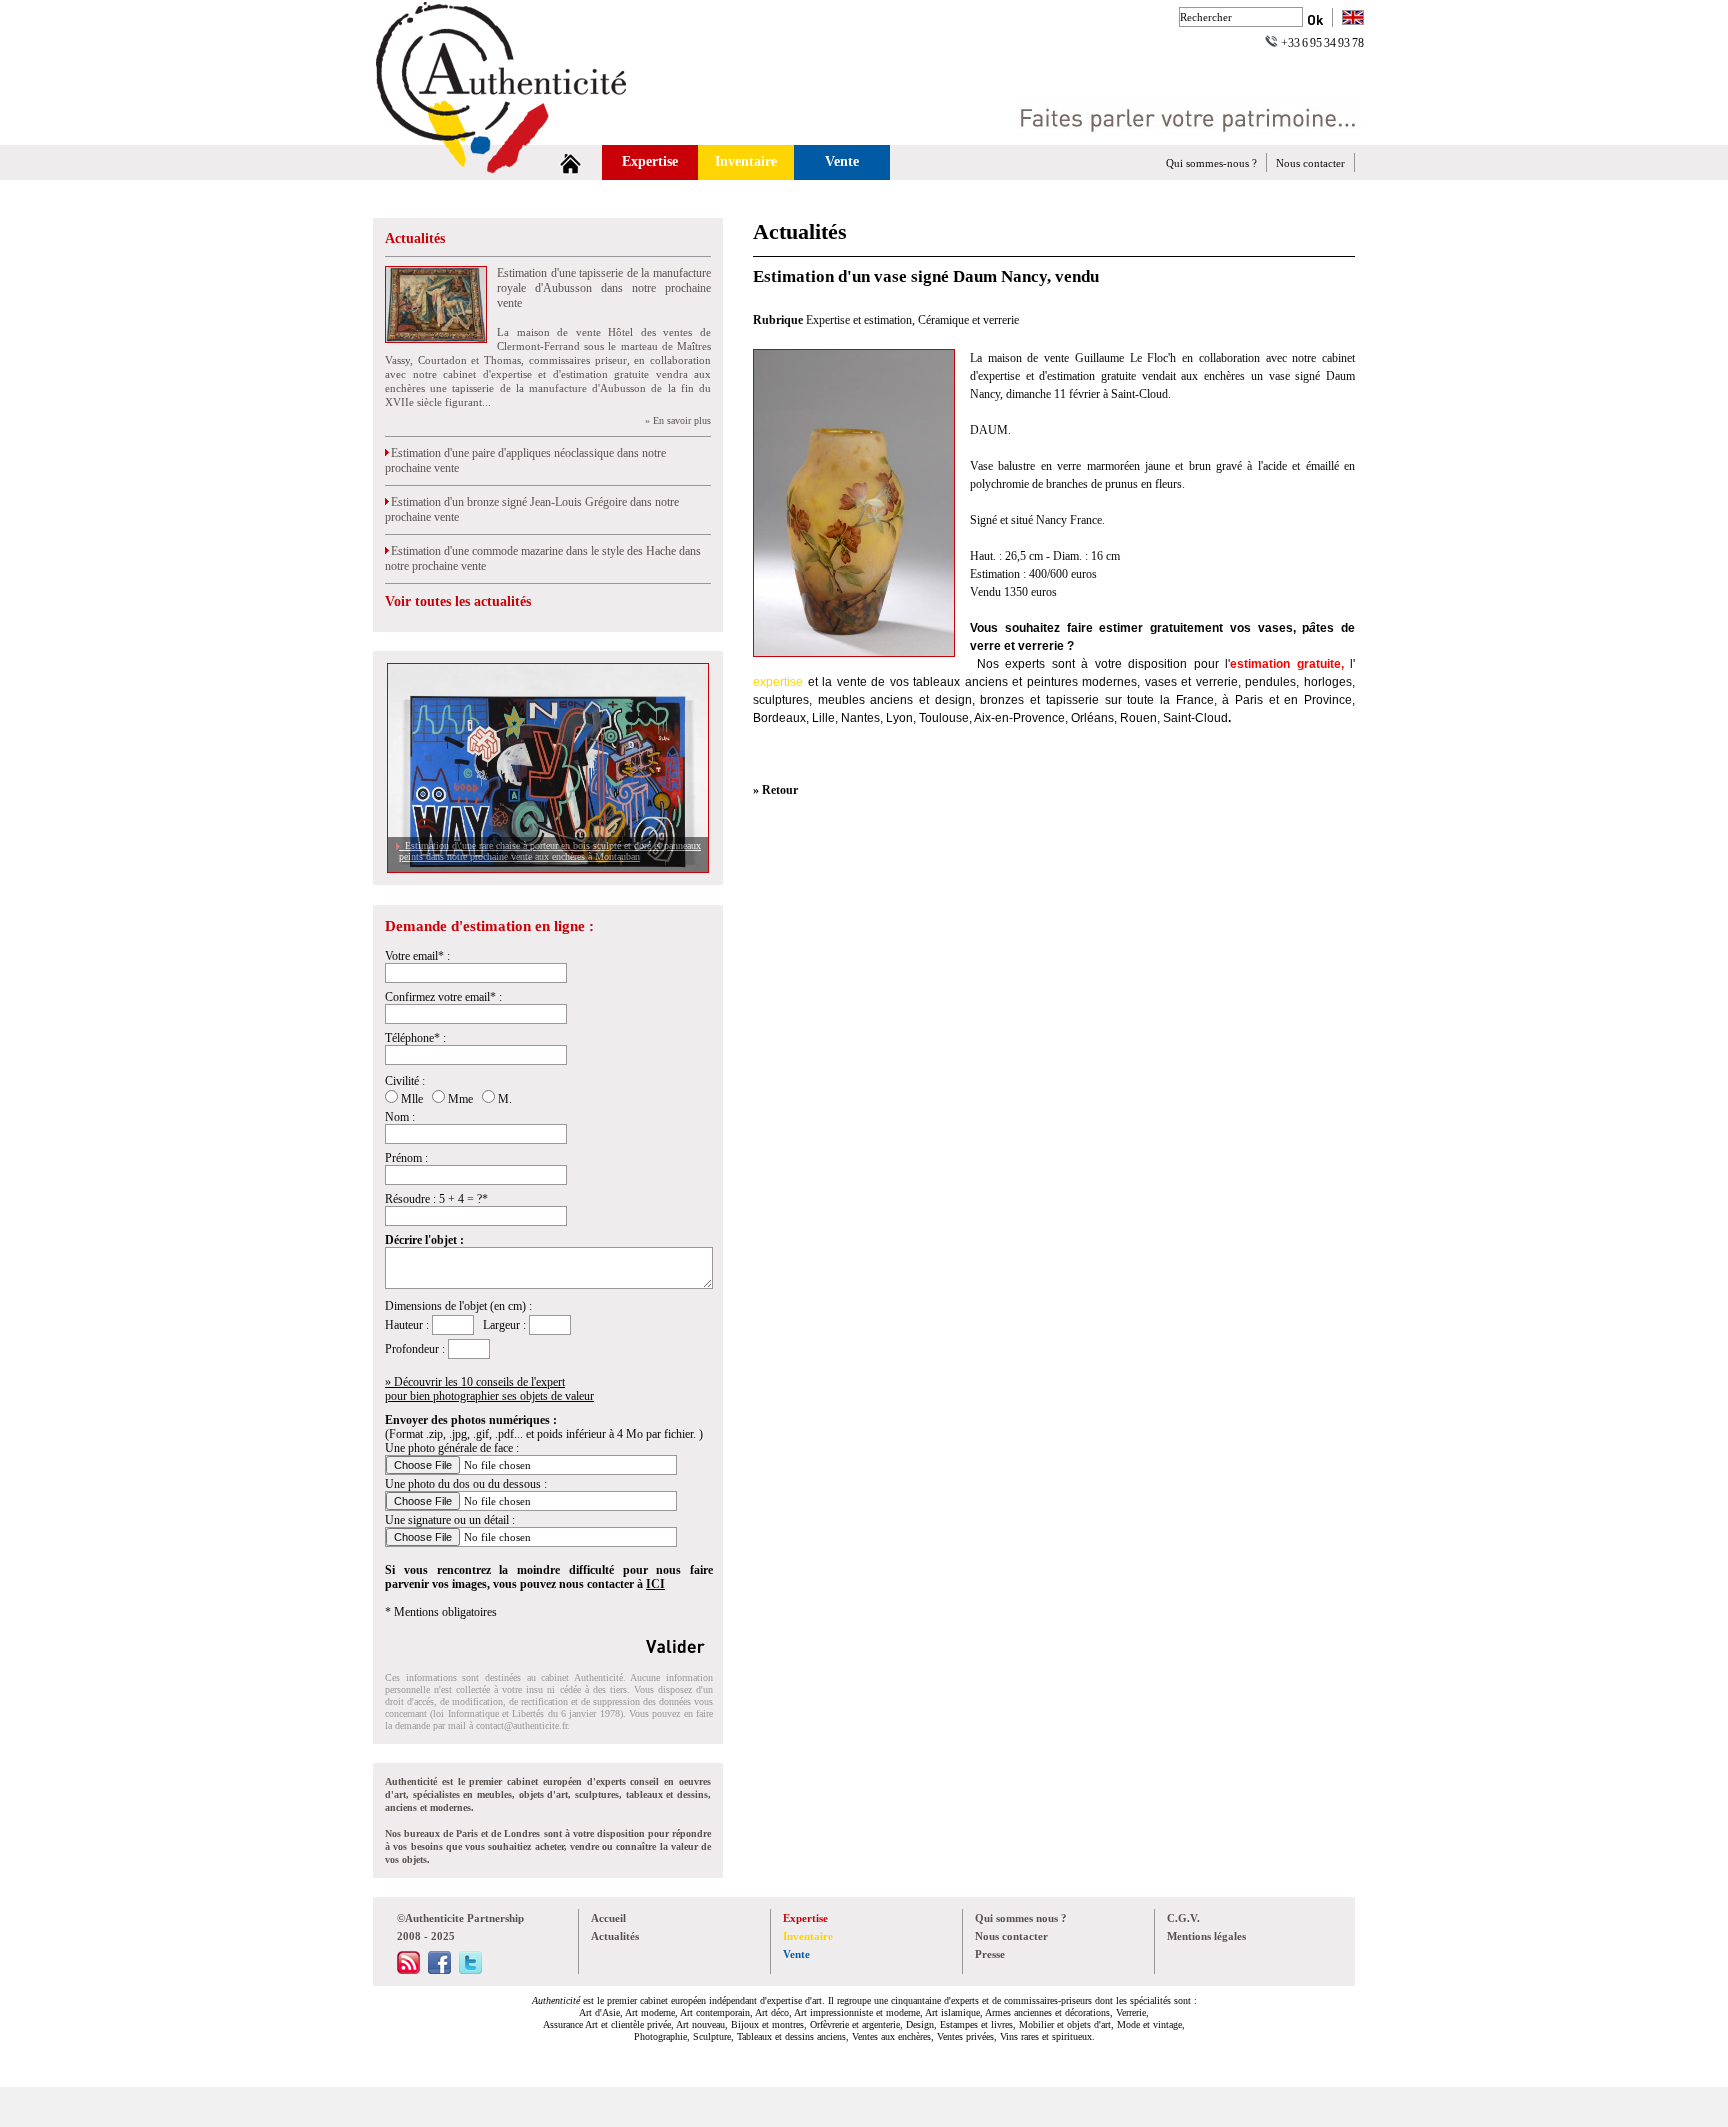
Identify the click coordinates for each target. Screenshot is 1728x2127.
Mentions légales (1206, 1936)
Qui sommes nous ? (1021, 1918)
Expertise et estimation (859, 320)
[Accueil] (570, 162)
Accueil (608, 1918)
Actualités (415, 238)
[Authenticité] (524, 139)
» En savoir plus (678, 420)
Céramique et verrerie (968, 320)
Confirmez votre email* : (443, 997)
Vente (842, 161)
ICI (655, 1584)
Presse (990, 1954)
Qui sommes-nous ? (1211, 163)
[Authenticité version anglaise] (1353, 19)
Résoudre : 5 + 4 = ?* (436, 1199)
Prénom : (406, 1158)
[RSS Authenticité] (408, 1970)
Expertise (650, 161)
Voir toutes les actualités (458, 601)
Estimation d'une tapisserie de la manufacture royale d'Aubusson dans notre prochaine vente (604, 288)
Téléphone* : (415, 1038)
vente (852, 682)
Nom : (400, 1117)
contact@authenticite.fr (521, 1725)
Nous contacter (1310, 163)
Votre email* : (417, 956)
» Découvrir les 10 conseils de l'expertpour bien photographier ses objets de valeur (489, 1389)
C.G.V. (1183, 1918)
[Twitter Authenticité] (470, 1970)
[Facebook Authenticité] (439, 1970)
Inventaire (746, 161)
